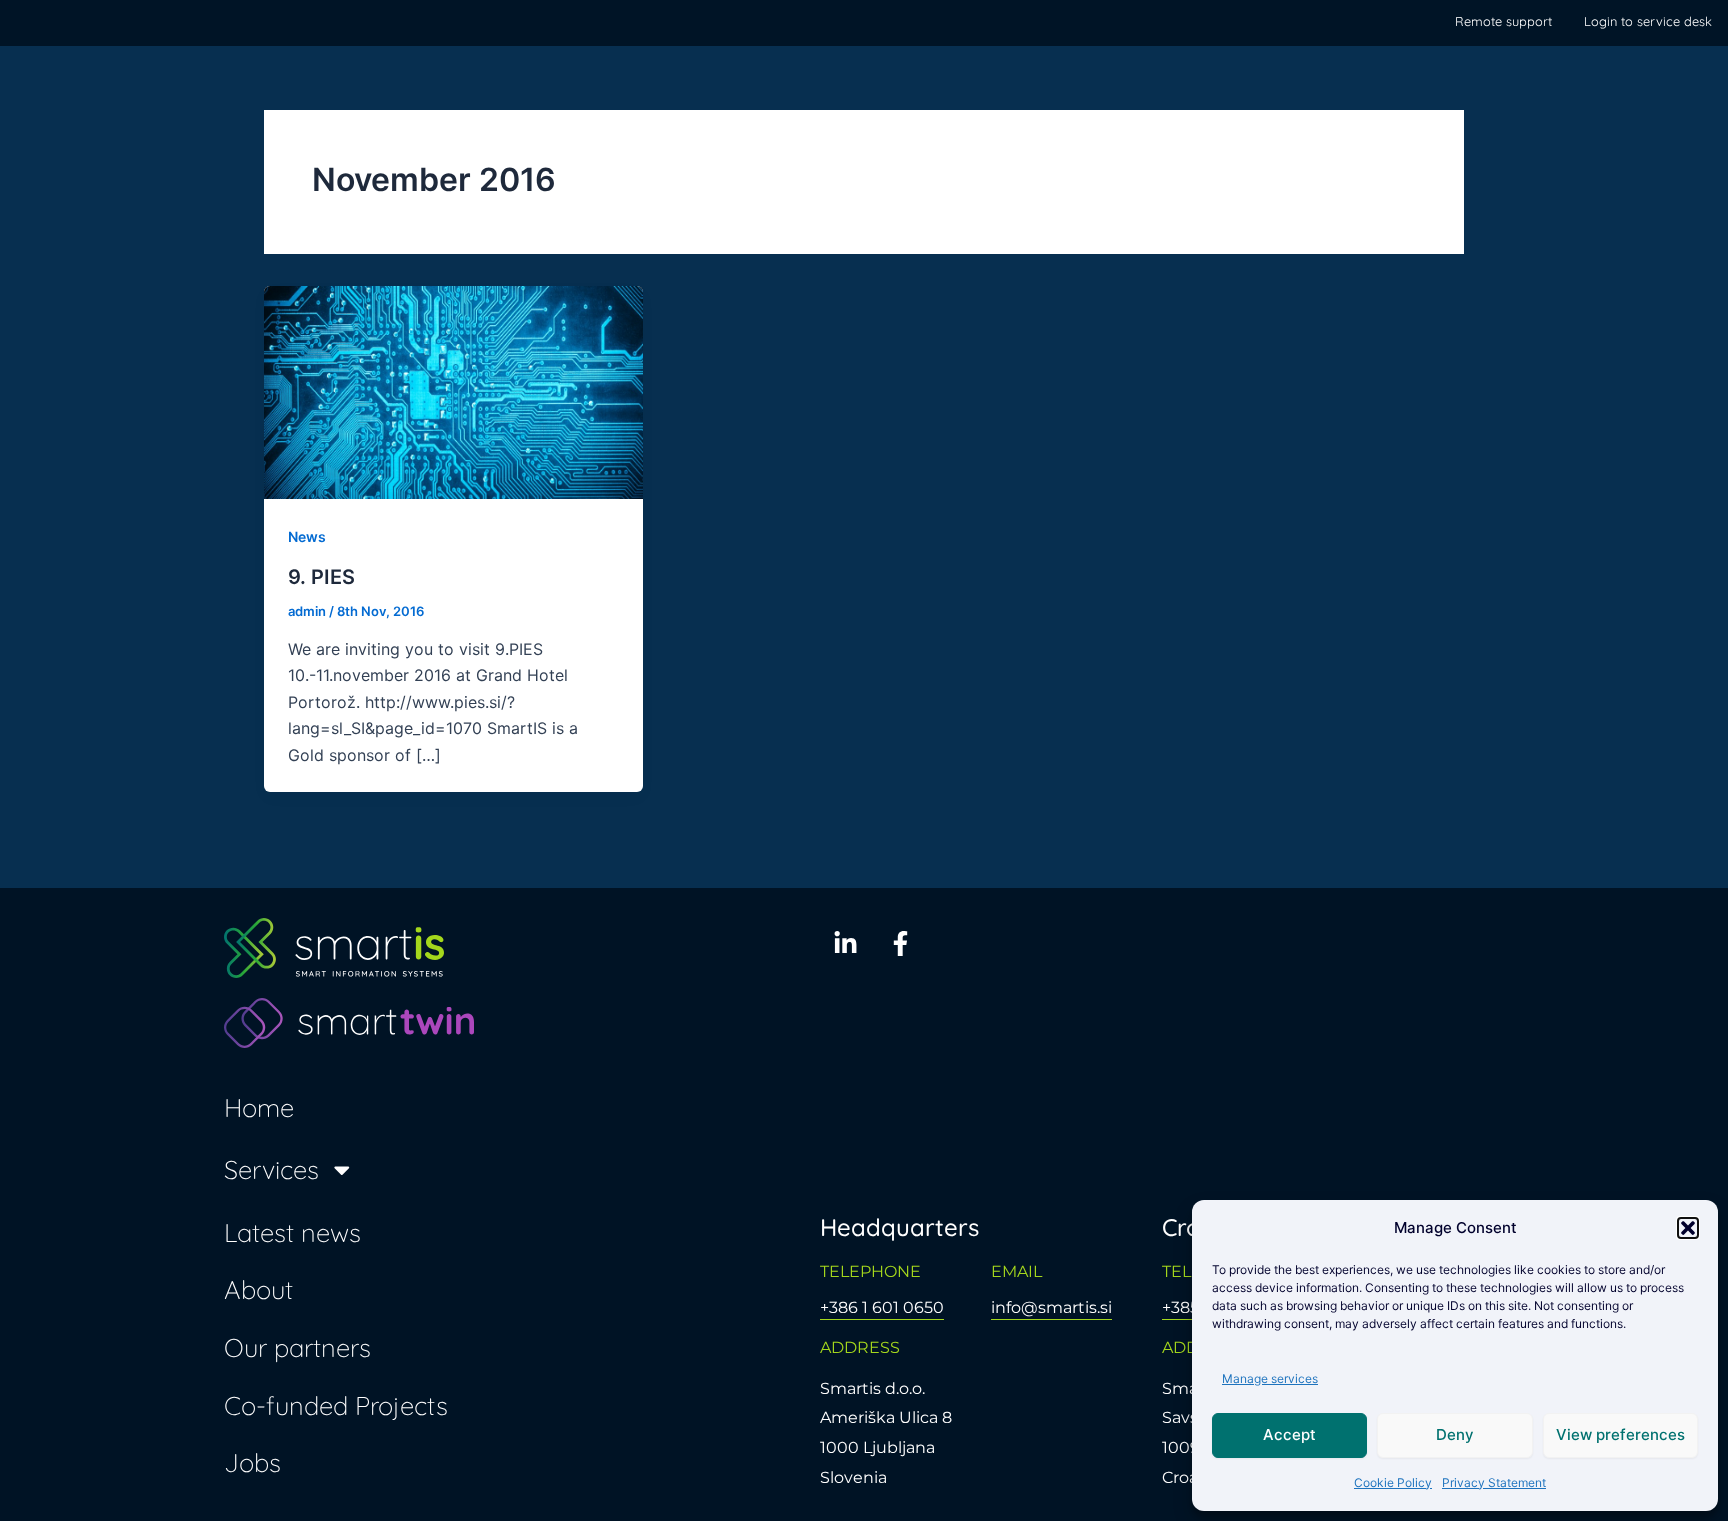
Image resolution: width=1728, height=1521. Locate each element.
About (258, 1289)
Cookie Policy (1393, 1482)
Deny (1455, 1434)
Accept (1289, 1434)
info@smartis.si (1051, 1307)
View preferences (1620, 1434)
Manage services (1270, 1378)
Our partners (297, 1347)
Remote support (1503, 21)
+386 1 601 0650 (882, 1307)
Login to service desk (1648, 21)
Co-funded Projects (336, 1405)
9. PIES (321, 577)
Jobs (252, 1462)
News (307, 536)
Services (271, 1169)
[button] (1688, 1228)
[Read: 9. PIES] (453, 391)
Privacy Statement (1494, 1482)
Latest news (292, 1232)
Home (259, 1107)
